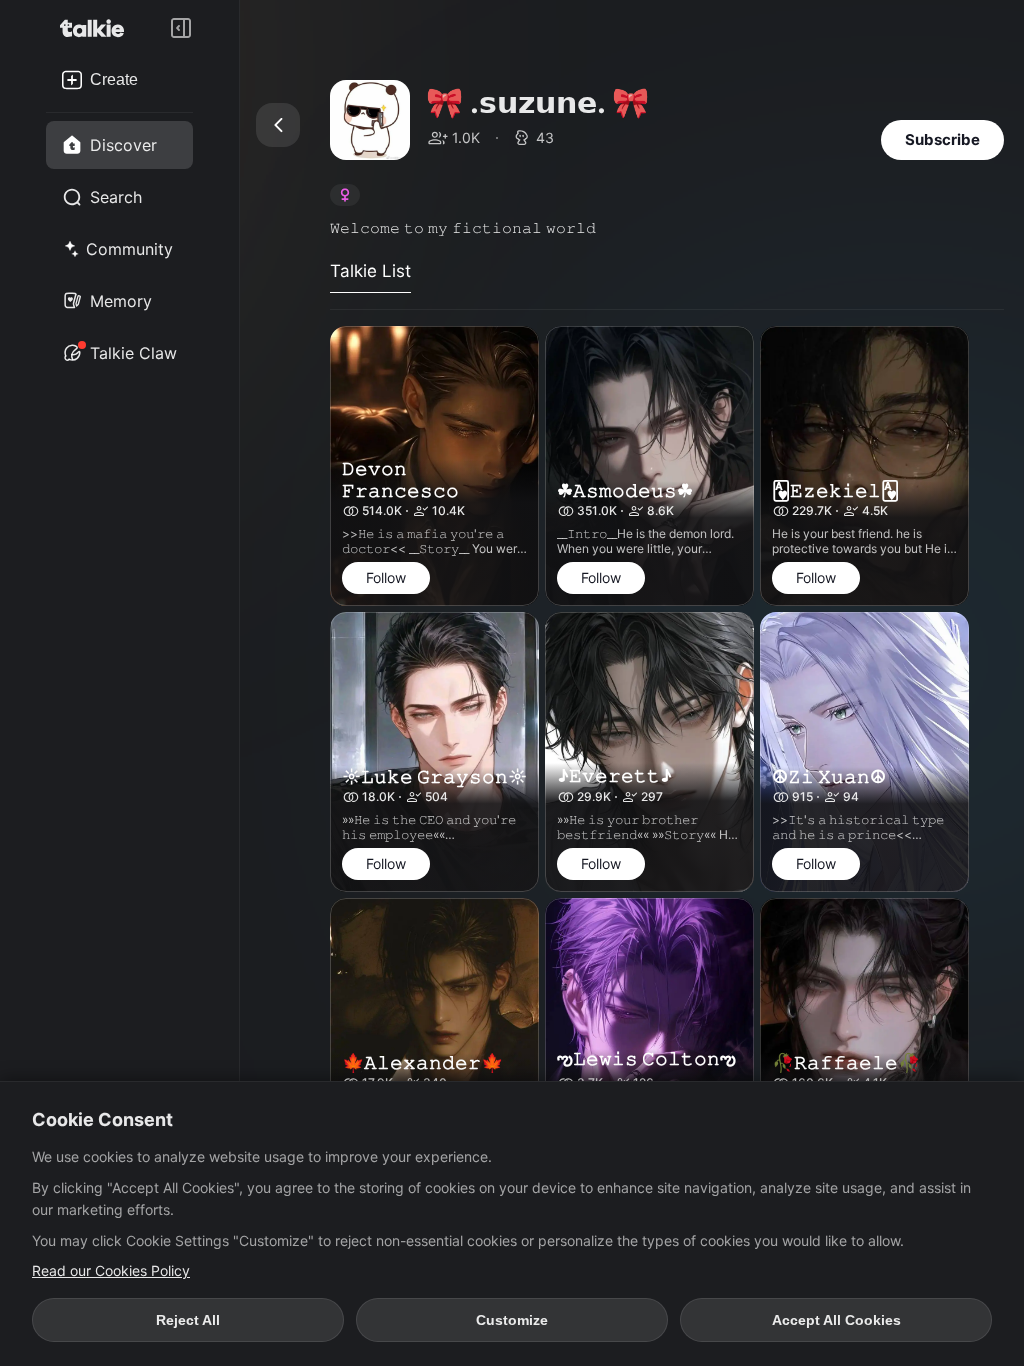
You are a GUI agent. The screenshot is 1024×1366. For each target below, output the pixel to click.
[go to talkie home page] (98, 28)
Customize (512, 1320)
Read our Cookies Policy (111, 1270)
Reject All (188, 1320)
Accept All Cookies (836, 1320)
